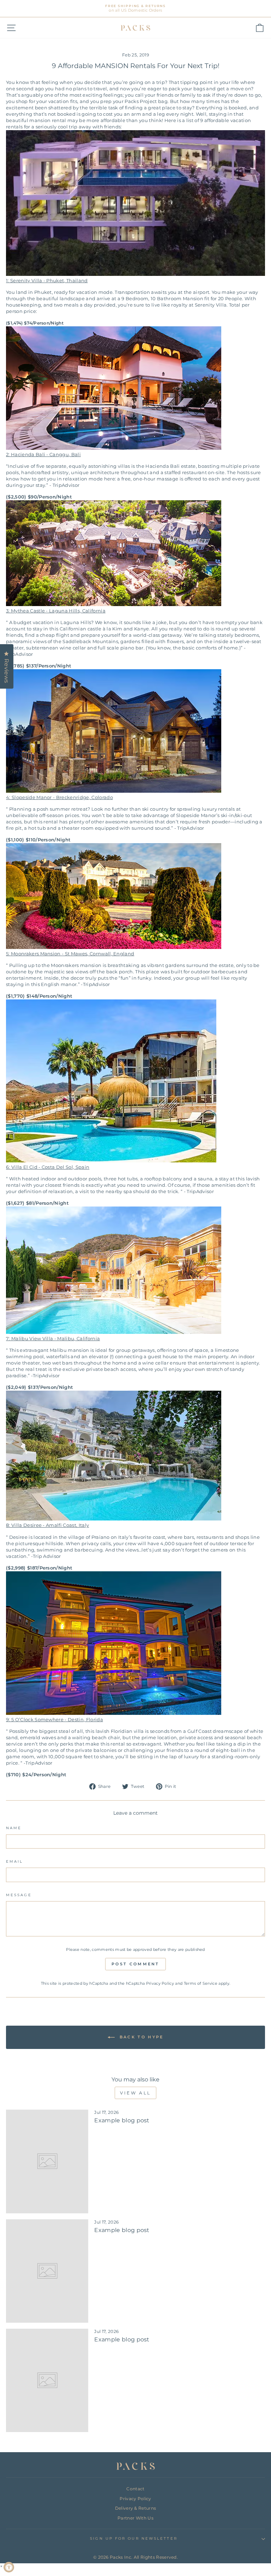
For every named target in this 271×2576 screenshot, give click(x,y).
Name (14, 1828)
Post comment (135, 1964)
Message (19, 1895)
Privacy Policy (160, 1983)
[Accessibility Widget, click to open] (9, 2567)
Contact (135, 2489)
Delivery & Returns (136, 2508)
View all (135, 2093)
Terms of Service (201, 1983)
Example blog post (122, 2120)
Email (14, 1861)
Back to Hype (141, 2037)
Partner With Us (135, 2518)
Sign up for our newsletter (134, 2538)
